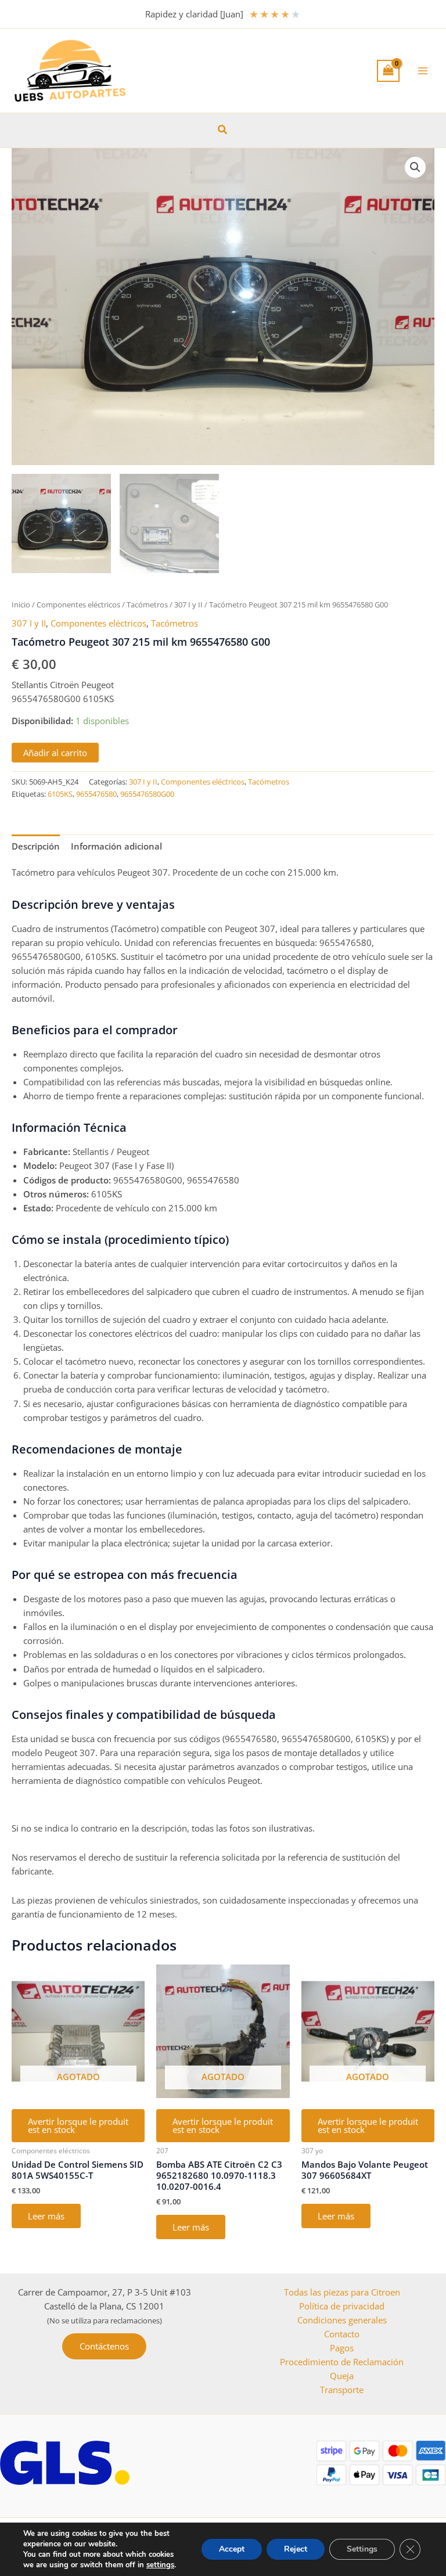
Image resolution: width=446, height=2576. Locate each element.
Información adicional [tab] (116, 846)
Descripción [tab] (36, 846)
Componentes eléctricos (78, 605)
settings (160, 2565)
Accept (232, 2549)
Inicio (21, 605)
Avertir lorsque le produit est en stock (78, 2126)
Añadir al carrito (55, 753)
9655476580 (96, 794)
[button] (223, 130)
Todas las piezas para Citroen (342, 2292)
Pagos (342, 2348)
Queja (342, 2376)
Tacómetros (147, 605)
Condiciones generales (342, 2320)
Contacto (342, 2334)
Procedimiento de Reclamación (342, 2362)
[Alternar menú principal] (423, 71)
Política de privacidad (342, 2306)
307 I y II (188, 605)
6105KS (60, 794)
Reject (296, 2549)
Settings (362, 2549)
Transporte (342, 2390)
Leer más (46, 2216)
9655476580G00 (147, 794)
